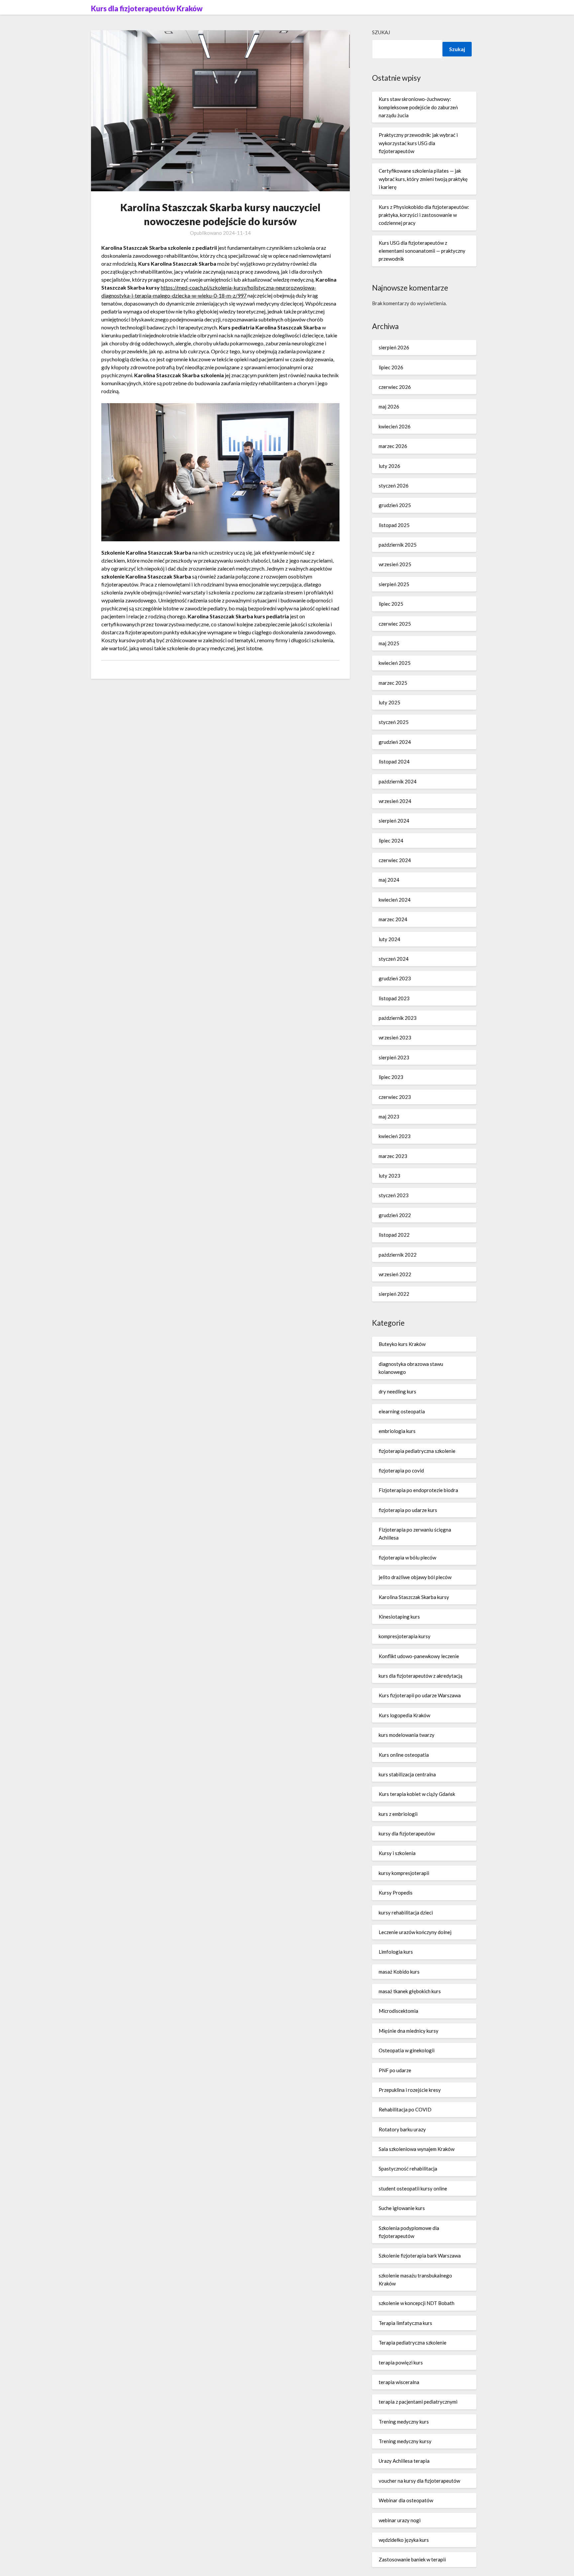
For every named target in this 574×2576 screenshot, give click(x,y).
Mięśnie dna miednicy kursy (409, 2031)
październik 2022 (398, 1255)
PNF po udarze (395, 2070)
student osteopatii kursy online (413, 2188)
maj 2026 (389, 406)
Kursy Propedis (396, 1893)
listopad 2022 (394, 1235)
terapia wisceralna (399, 2382)
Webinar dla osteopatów (406, 2500)
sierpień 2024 (394, 821)
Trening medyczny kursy (405, 2441)
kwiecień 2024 (395, 900)
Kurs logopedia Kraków (404, 1715)
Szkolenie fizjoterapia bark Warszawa (420, 2256)
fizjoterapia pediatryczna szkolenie (417, 1451)
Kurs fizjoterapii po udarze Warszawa (420, 1695)
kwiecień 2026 (395, 426)
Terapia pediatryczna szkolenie (413, 2343)
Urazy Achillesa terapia (404, 2461)
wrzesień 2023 (395, 1037)
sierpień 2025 (394, 584)
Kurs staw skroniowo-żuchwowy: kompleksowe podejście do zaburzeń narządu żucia (418, 107)
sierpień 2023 (394, 1057)
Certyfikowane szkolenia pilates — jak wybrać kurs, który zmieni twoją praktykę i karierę (423, 179)
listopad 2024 (394, 761)
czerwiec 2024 (395, 860)
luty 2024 (389, 939)
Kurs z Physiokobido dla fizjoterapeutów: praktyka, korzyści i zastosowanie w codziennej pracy (424, 215)
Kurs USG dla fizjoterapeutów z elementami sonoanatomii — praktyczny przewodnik (422, 251)
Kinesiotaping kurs (399, 1617)
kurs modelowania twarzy (407, 1735)
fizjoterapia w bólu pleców (407, 1557)
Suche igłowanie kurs (402, 2208)
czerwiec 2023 (395, 1097)
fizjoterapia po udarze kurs (408, 1510)
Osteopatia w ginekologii (407, 2050)
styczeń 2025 (394, 722)
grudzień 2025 (395, 505)
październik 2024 (398, 781)
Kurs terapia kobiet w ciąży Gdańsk (417, 1794)
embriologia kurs (397, 1431)
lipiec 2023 (391, 1077)
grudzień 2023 (395, 978)
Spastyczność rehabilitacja (408, 2169)
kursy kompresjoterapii (404, 1873)
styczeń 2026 (394, 486)
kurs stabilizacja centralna (407, 1774)
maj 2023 (389, 1116)
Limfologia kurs (396, 1952)
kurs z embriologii (398, 1814)
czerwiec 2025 (395, 624)
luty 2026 (389, 466)
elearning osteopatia (402, 1411)
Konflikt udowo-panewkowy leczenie (419, 1656)
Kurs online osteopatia (404, 1755)
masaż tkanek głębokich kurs (410, 1991)
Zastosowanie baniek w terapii (412, 2559)
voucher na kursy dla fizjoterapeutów (419, 2481)
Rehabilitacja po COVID (405, 2109)
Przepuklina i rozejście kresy (410, 2090)
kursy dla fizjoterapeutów (407, 1833)
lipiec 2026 (391, 367)
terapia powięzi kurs (401, 2362)
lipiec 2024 (391, 841)
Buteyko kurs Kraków (402, 1344)
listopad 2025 (394, 525)
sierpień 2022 (394, 1294)
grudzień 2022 (395, 1215)
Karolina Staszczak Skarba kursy (414, 1597)
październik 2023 (398, 1018)
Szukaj (381, 32)
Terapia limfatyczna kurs (405, 2323)
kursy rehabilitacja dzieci (406, 1912)
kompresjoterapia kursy (405, 1636)
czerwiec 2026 (395, 387)
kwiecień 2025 (395, 663)
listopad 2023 (394, 998)
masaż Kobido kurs (399, 1972)
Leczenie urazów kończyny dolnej (415, 1932)
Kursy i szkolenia (397, 1853)
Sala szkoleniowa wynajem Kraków (417, 2149)
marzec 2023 (393, 1156)
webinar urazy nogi (400, 2520)
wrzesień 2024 (395, 801)
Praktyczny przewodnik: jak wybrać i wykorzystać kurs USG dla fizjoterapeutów (418, 143)
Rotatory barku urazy (402, 2129)
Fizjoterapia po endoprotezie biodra (418, 1490)
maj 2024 (389, 880)
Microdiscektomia (398, 2011)
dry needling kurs (397, 1391)
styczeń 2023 (394, 1195)
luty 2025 (389, 702)
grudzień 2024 (395, 742)
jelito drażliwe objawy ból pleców (415, 1577)
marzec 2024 (393, 919)
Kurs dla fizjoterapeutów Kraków (147, 8)
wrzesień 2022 (395, 1274)
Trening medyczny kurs (404, 2422)
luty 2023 (389, 1176)
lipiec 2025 (391, 604)
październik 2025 (398, 545)
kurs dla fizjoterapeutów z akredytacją (421, 1676)
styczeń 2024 (394, 959)
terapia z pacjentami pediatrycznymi (418, 2402)
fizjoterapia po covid (401, 1470)
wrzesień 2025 (395, 564)
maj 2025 (389, 643)
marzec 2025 (393, 683)
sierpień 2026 (394, 347)
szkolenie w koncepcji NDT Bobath (417, 2303)
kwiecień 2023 (395, 1136)
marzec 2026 (393, 446)
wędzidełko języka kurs (404, 2540)
